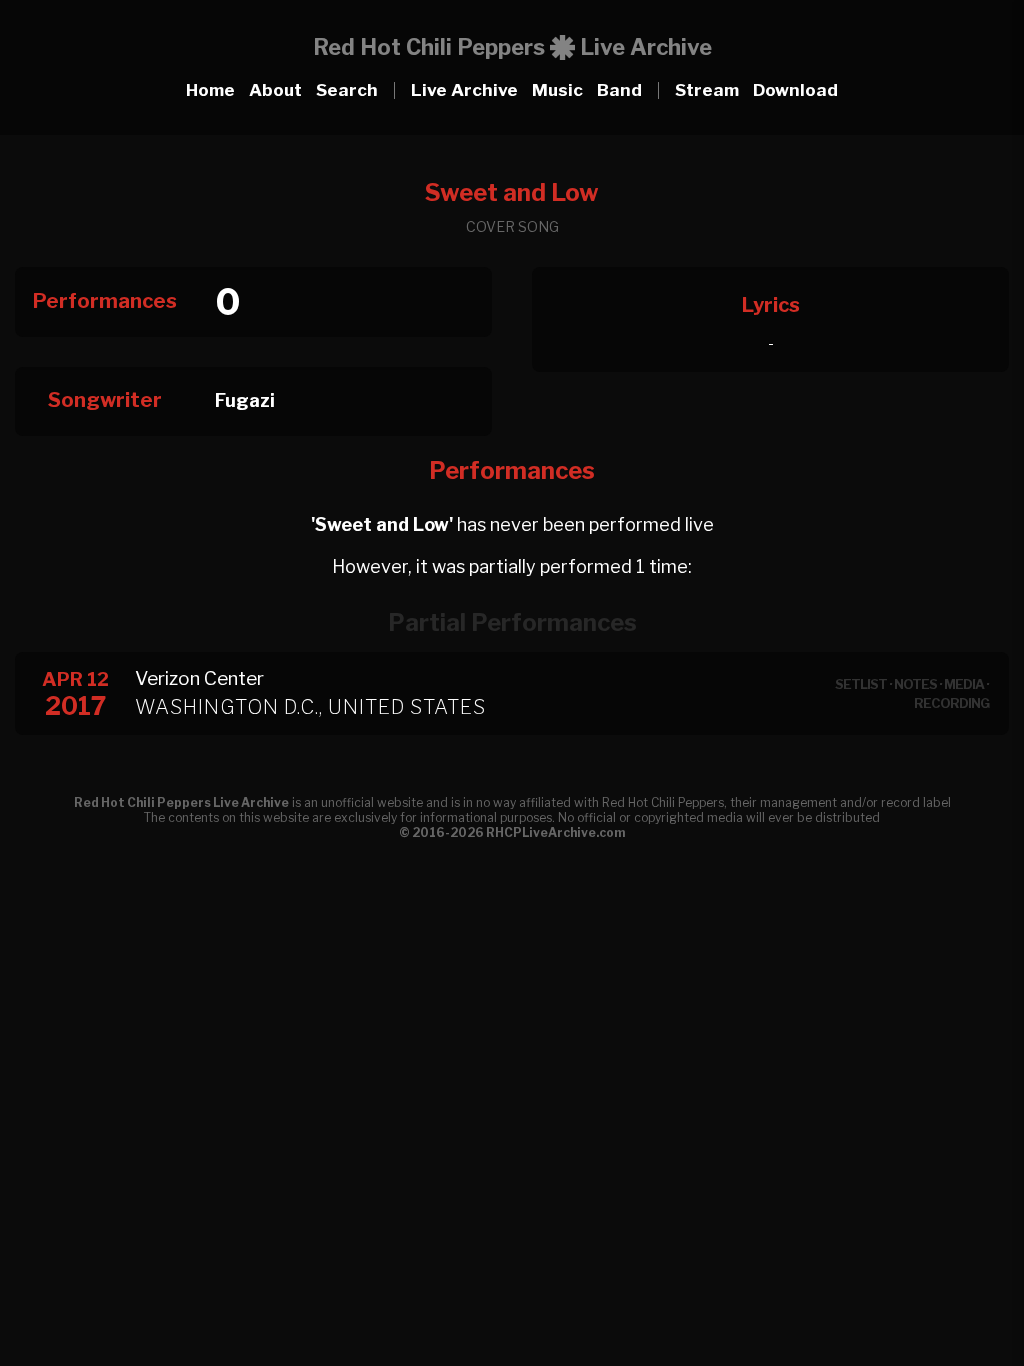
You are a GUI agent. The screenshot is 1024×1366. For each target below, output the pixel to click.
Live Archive (464, 90)
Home (210, 90)
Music (557, 90)
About (275, 90)
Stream (707, 90)
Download (795, 90)
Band (619, 90)
